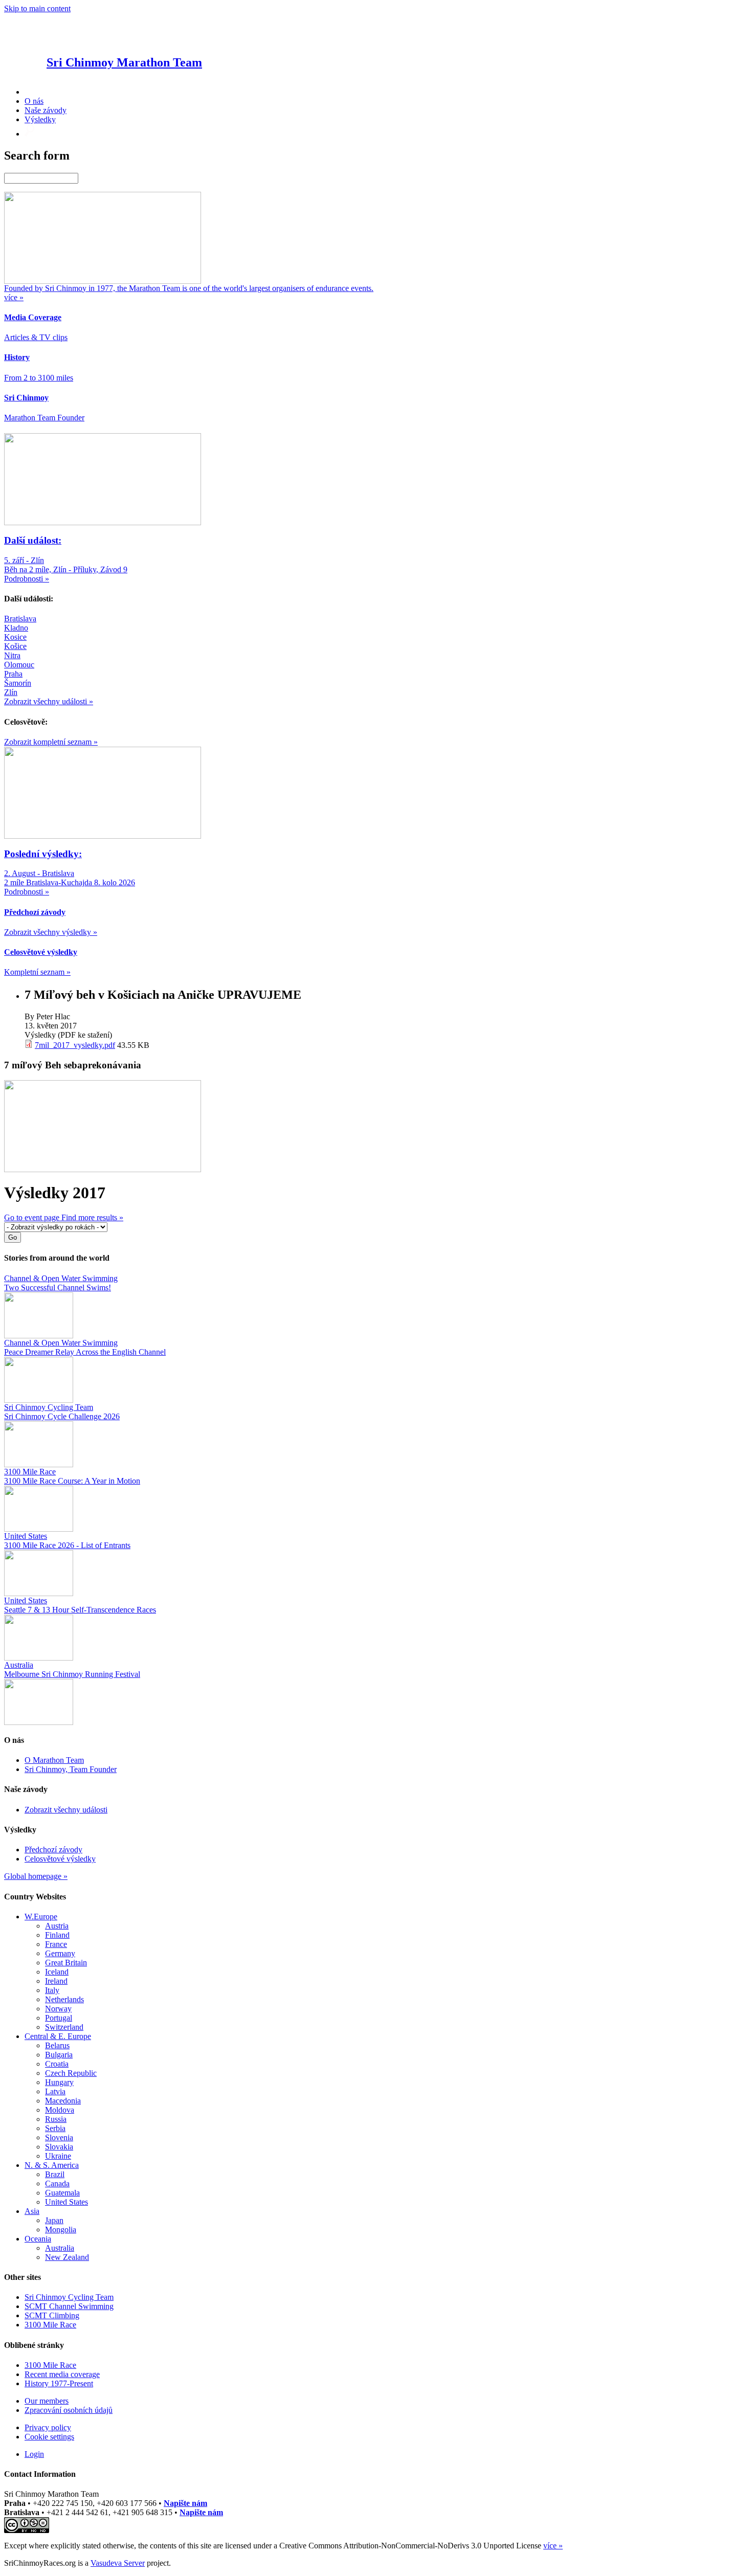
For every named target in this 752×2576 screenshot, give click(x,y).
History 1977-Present (59, 2383)
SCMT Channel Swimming (69, 2306)
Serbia (55, 2128)
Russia (56, 2119)
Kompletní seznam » (37, 972)
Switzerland (64, 2027)
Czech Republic (71, 2073)
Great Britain (66, 1963)
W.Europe (41, 1917)
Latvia (55, 2091)
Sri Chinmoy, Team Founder (71, 1769)
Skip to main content (37, 8)
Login (34, 2454)
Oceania (38, 2239)
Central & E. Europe (58, 2036)
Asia (32, 2211)
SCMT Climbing (52, 2315)
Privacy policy (48, 2427)
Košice (15, 646)
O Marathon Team (54, 1760)
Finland (57, 1935)
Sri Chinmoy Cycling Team (69, 2297)
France (56, 1944)
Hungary (59, 2082)
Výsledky (40, 119)
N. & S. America (52, 2165)
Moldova (60, 2110)
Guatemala (62, 2193)
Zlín (11, 692)
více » (553, 2546)
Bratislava (20, 619)
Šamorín (18, 683)
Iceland (57, 1972)
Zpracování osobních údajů (69, 2410)
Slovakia (59, 2147)
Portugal (59, 2018)
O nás (34, 101)
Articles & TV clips (36, 337)
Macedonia (63, 2101)
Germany (60, 1953)
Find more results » (92, 1217)
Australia (60, 2248)
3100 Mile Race (50, 2325)
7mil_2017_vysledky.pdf (75, 1045)
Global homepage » (36, 1876)
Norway (58, 2009)
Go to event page (33, 1217)
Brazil (55, 2174)
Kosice (15, 637)
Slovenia (59, 2137)
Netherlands (64, 1999)
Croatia (57, 2064)
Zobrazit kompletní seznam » (51, 742)
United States (67, 2202)
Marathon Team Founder (44, 418)
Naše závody (46, 110)
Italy (52, 1990)
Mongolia (61, 2230)
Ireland (56, 1981)
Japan (54, 2220)
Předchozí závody (53, 1850)
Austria (57, 1926)
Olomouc (19, 665)
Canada (57, 2183)
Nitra (12, 655)
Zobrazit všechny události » (49, 701)
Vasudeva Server (118, 2563)
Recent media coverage (62, 2374)
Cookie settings (49, 2437)
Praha (13, 674)
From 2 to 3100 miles (39, 378)
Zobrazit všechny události (66, 1810)
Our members (47, 2401)
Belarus (57, 2045)
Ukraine (58, 2156)
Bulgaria (59, 2055)
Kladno (16, 628)
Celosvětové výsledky (60, 1859)
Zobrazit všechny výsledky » (51, 932)
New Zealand (67, 2257)
